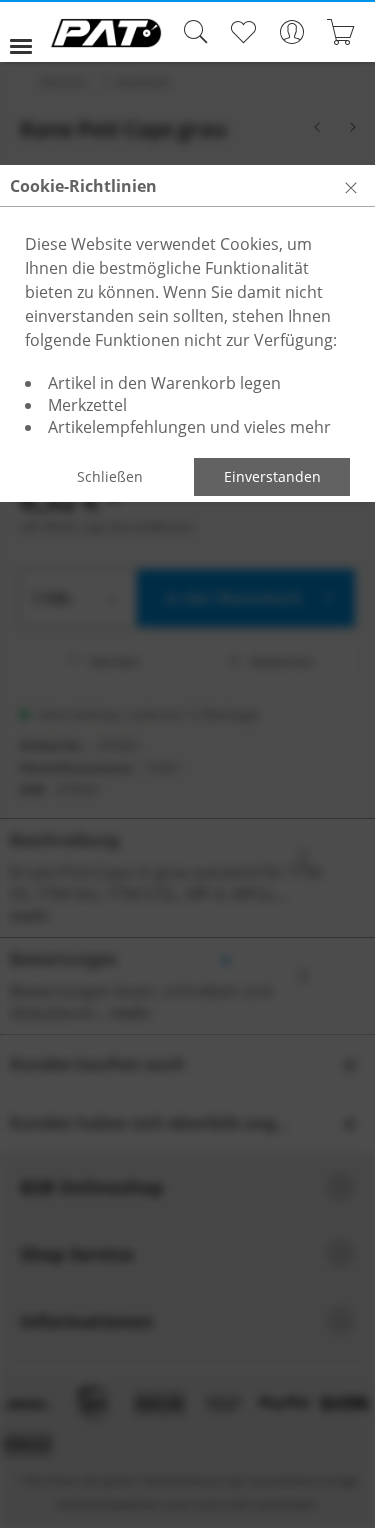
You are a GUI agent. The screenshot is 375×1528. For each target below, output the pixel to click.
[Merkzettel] (242, 32)
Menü (29, 32)
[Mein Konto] (291, 32)
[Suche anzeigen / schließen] (191, 32)
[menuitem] (29, 32)
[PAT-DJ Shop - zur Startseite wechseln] (106, 33)
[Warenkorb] (340, 32)
